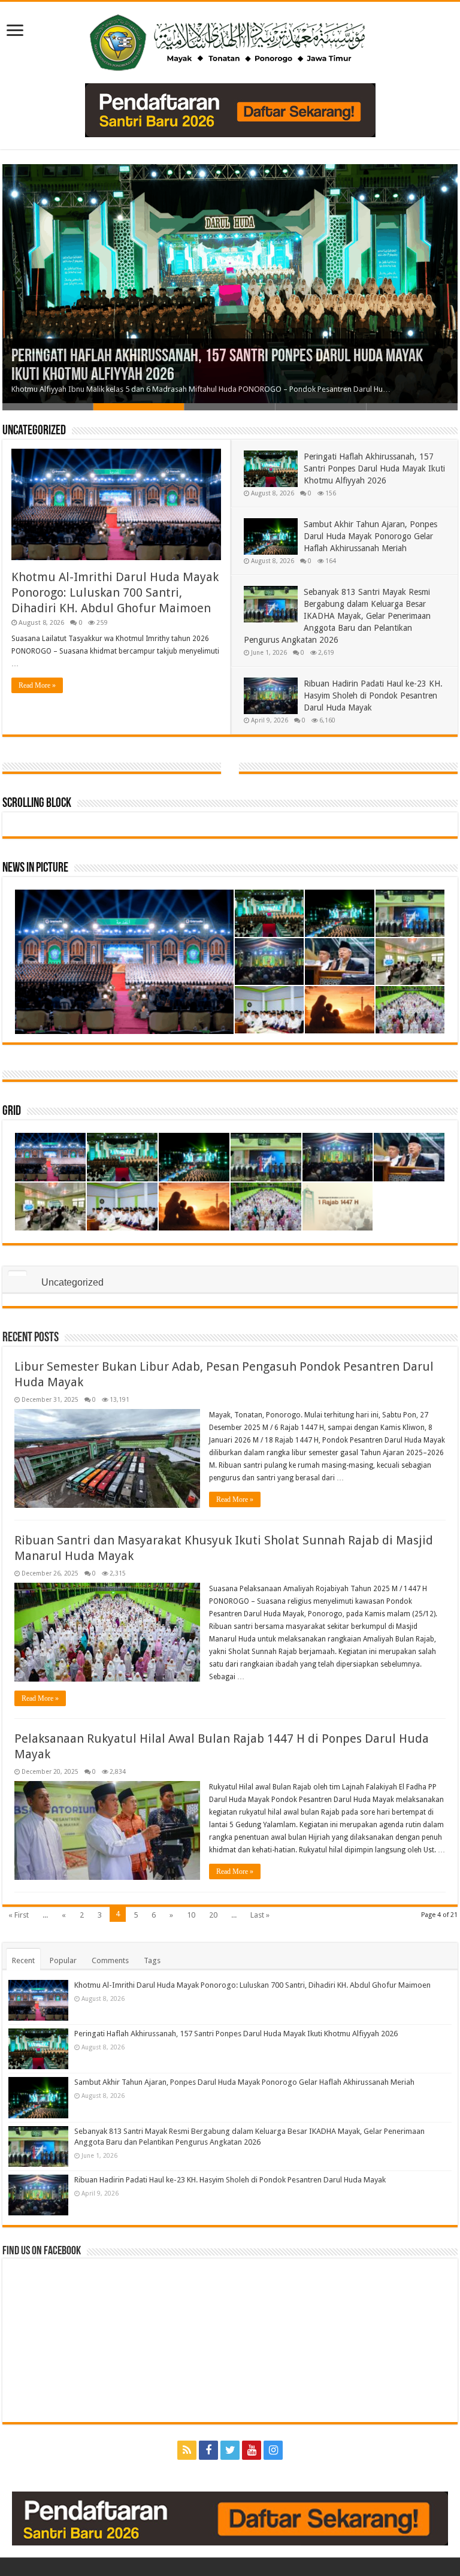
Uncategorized (34, 431)
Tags (152, 1960)
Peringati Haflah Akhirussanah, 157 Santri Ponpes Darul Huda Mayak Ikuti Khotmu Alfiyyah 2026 (374, 468)
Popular (63, 1960)
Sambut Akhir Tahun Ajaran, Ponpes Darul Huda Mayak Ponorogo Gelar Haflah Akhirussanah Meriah (370, 536)
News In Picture (35, 868)
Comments (110, 1960)
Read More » (37, 685)
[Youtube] (252, 2450)
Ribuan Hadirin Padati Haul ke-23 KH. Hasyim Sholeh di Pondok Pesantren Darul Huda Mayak (373, 696)
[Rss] (187, 2450)
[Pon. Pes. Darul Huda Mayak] (230, 40)
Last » (260, 1915)
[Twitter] (230, 2450)
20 (213, 1915)
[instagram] (273, 2450)
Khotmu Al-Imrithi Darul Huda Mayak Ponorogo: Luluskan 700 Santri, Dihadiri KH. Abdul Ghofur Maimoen (115, 592)
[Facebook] (208, 2450)
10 (191, 1915)
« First (19, 1915)
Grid (12, 1112)
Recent (23, 1960)
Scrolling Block (37, 804)
